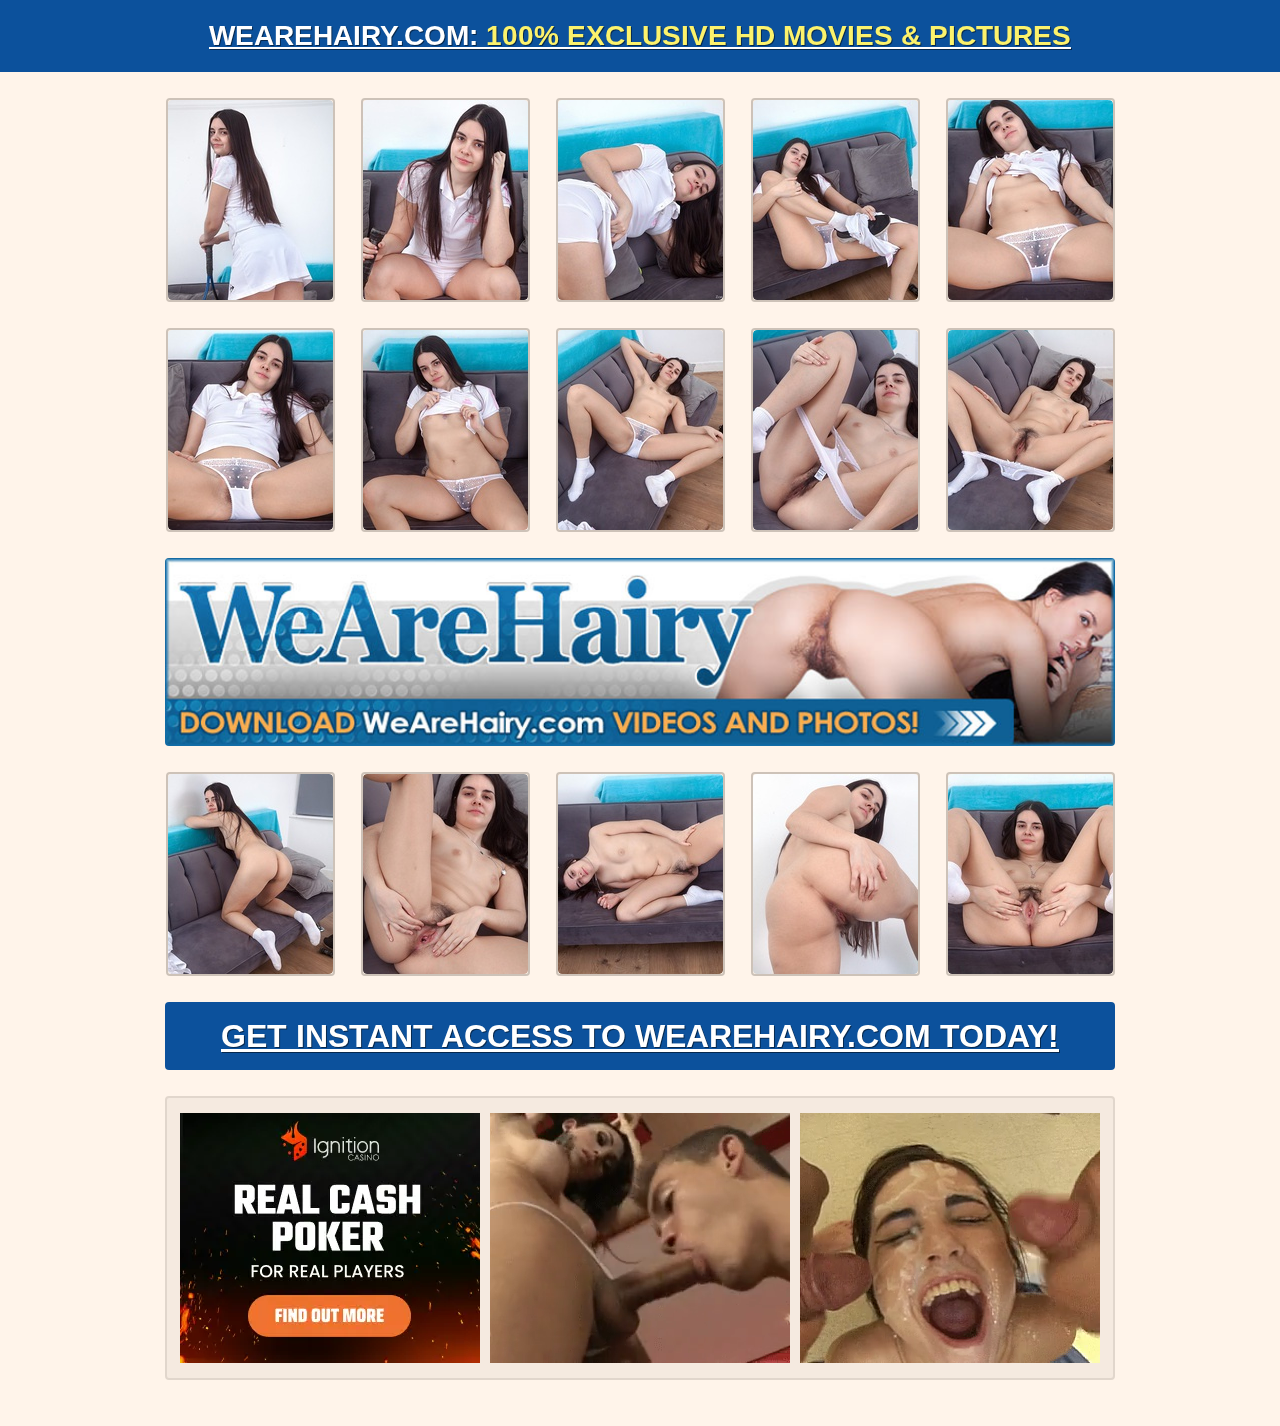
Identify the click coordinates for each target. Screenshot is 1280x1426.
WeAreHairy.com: (640, 35)
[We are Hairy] (640, 652)
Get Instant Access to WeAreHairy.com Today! (640, 1036)
